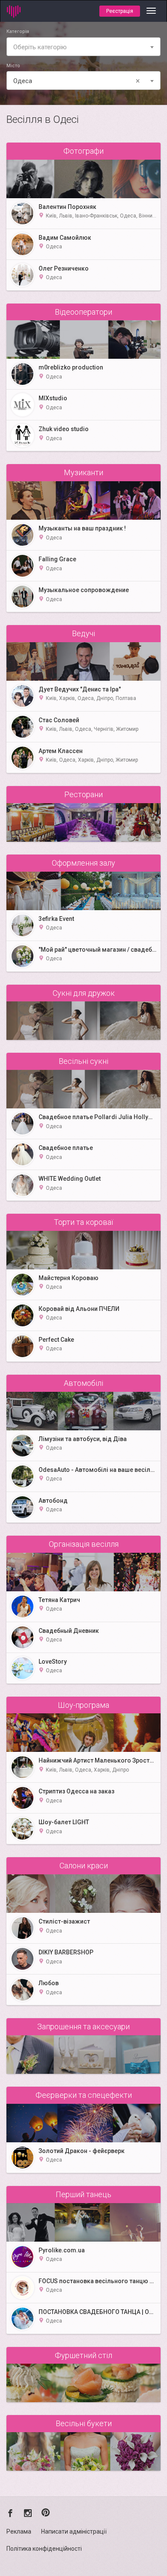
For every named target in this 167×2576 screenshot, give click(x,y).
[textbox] (83, 47)
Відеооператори (83, 312)
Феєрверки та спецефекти (84, 2095)
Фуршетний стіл (83, 2355)
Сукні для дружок (84, 993)
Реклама (19, 2531)
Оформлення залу (83, 863)
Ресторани (83, 794)
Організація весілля (84, 1544)
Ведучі (83, 633)
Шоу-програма (83, 1705)
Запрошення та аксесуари (83, 2027)
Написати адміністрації (74, 2531)
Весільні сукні (83, 1061)
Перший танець (83, 2194)
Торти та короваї (83, 1222)
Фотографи (83, 151)
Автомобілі (83, 1383)
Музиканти (83, 472)
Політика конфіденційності (44, 2549)
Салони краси (84, 1866)
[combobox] (83, 47)
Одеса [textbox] (77, 81)
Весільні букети (84, 2423)
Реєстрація (120, 11)
